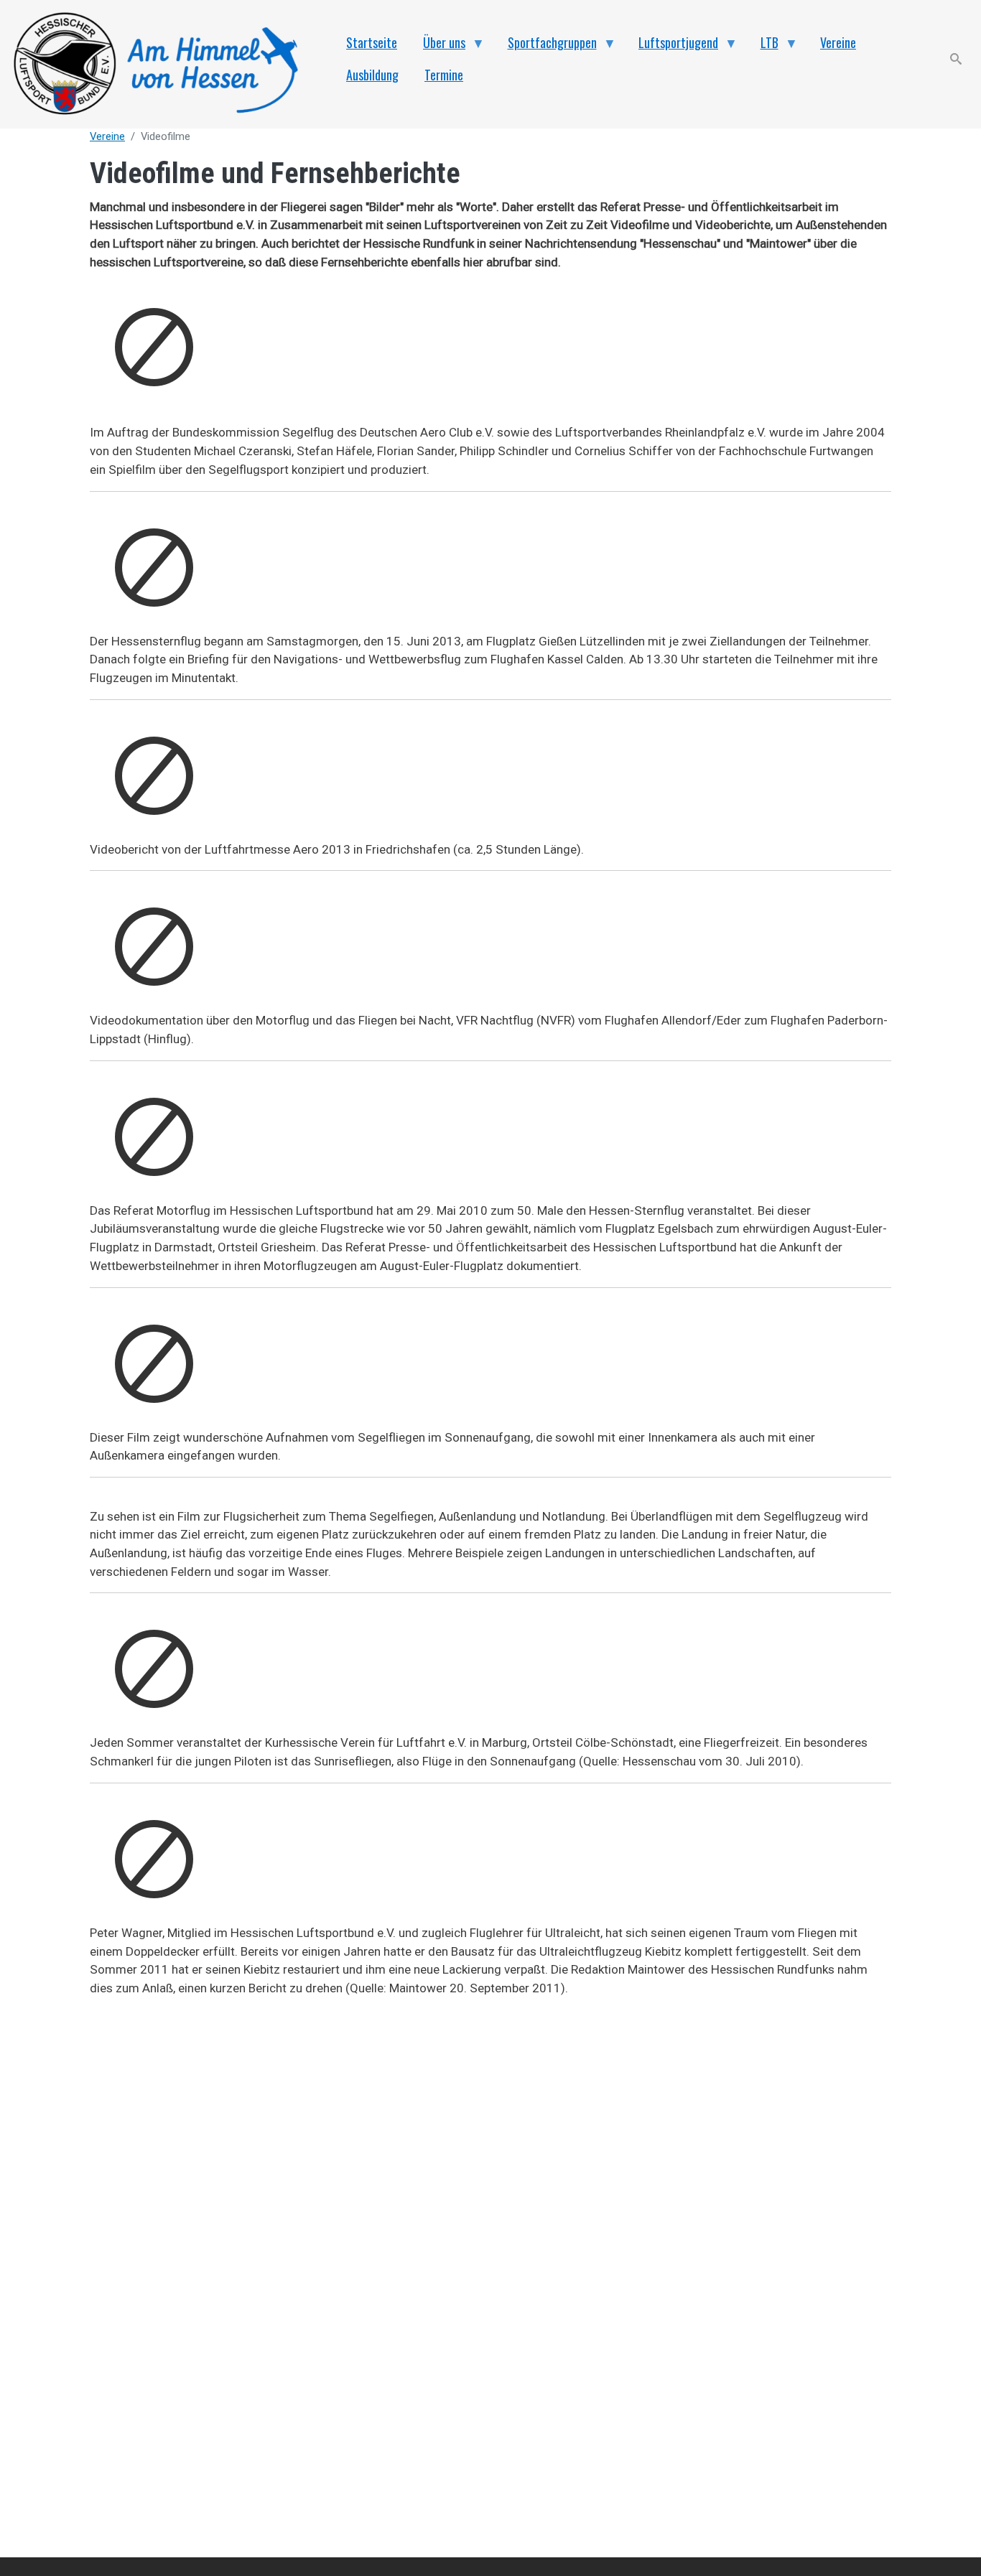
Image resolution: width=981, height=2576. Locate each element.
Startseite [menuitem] (372, 42)
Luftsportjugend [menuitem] (672, 46)
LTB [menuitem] (763, 46)
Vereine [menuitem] (838, 42)
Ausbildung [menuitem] (372, 75)
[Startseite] (164, 64)
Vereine (107, 136)
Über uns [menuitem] (438, 46)
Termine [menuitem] (444, 75)
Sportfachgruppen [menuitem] (546, 46)
